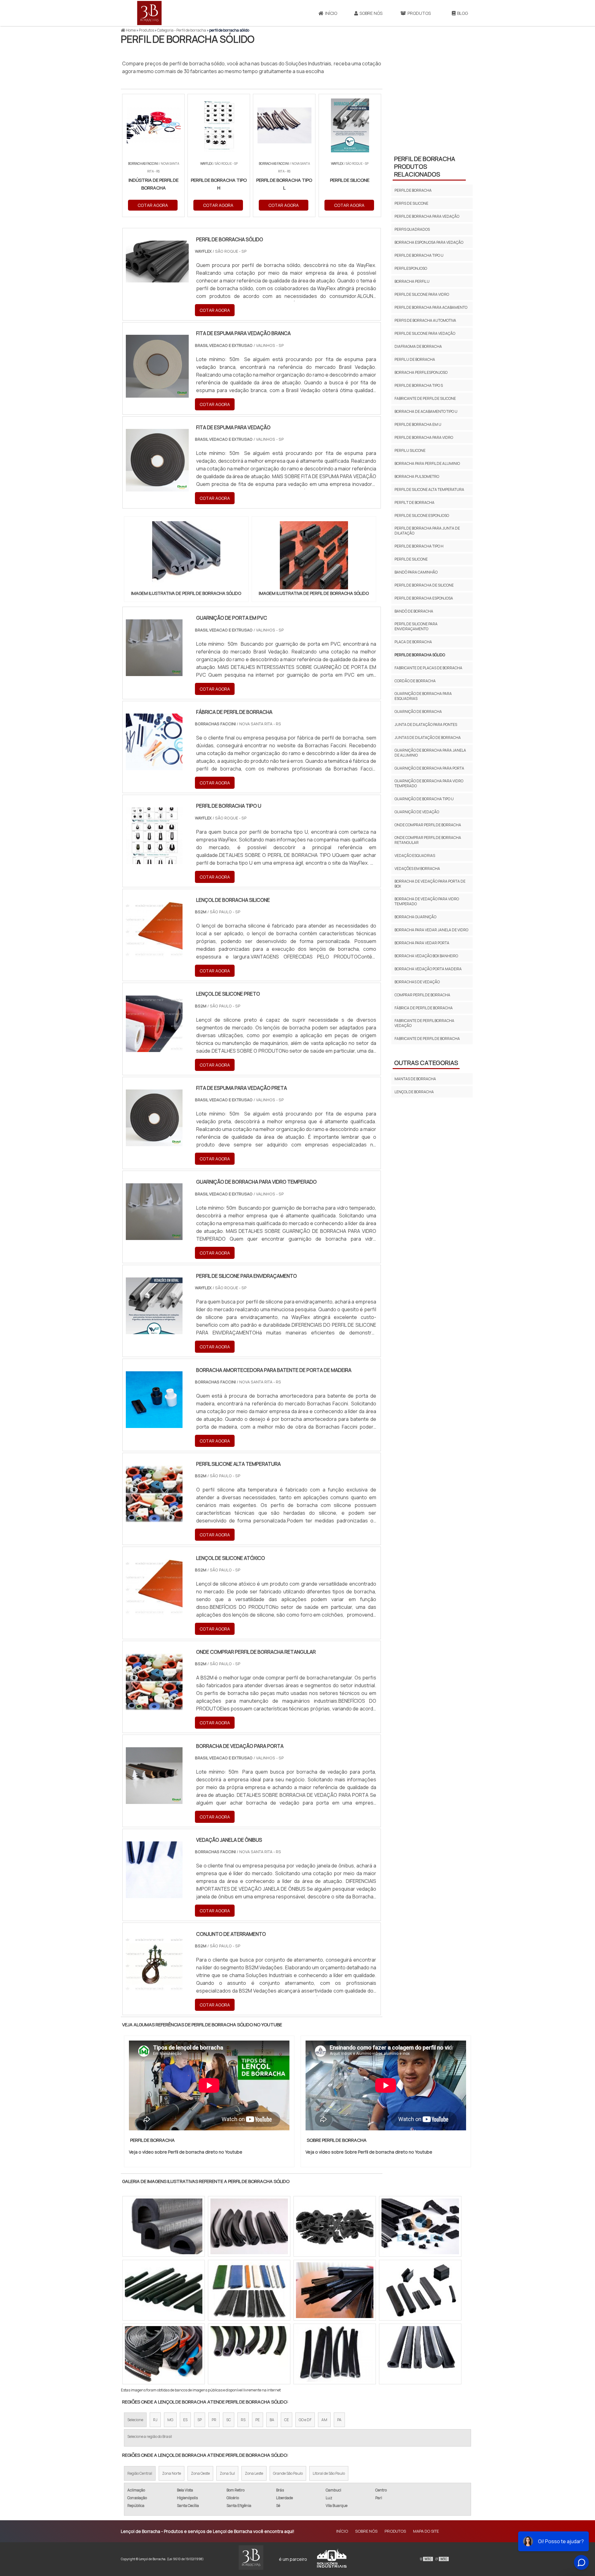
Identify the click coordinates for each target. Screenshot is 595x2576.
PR (214, 2420)
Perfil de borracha (413, 190)
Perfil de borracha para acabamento (431, 307)
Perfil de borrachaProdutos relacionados (425, 166)
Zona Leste (254, 2473)
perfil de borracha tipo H (419, 546)
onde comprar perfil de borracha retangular (428, 840)
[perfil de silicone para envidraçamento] (154, 1330)
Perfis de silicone (411, 203)
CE (286, 2420)
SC (229, 2420)
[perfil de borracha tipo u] (420, 2226)
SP (200, 2420)
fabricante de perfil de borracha (427, 1039)
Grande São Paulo (288, 2473)
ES (185, 2420)
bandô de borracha (414, 611)
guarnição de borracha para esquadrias (423, 696)
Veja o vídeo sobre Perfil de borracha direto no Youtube (186, 2152)
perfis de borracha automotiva (425, 320)
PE (258, 2420)
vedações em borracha (417, 869)
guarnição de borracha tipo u (424, 799)
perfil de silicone (411, 559)
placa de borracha (413, 642)
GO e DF (305, 2420)
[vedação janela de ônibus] (154, 1894)
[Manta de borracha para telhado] (164, 2290)
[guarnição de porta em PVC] (154, 672)
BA (272, 2420)
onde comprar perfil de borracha (428, 825)
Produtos (419, 13)
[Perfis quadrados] (249, 2354)
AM (324, 2420)
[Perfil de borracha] (420, 2290)
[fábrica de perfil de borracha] (154, 766)
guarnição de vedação (417, 812)
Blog (463, 13)
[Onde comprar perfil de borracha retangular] (154, 1706)
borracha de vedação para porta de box (430, 884)
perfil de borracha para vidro (424, 437)
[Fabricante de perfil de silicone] (164, 2354)
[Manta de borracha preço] (335, 2290)
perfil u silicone (410, 450)
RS (243, 2420)
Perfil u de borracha (415, 359)
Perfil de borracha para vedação (427, 216)
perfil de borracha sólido (420, 655)
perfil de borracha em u (418, 424)
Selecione (135, 2420)
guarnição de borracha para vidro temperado (429, 783)
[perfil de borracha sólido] (186, 555)
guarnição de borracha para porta (429, 768)
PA (339, 2420)
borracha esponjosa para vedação (429, 242)
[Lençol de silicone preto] (154, 1048)
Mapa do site (426, 2531)
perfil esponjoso (411, 268)
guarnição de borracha (418, 712)
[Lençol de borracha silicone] (154, 954)
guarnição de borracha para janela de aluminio (430, 753)
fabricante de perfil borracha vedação (424, 1023)
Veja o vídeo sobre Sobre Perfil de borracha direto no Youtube (369, 2152)
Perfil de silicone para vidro (422, 294)
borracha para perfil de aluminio (427, 463)
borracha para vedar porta (422, 943)
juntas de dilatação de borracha (428, 738)
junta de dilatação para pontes (426, 725)
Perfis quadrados (412, 229)
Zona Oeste (200, 2473)
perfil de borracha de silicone (424, 585)
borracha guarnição (415, 917)
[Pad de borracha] (335, 2226)
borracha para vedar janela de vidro (431, 930)
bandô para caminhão (416, 572)
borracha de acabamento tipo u (426, 411)
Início (331, 13)
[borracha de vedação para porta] (154, 1800)
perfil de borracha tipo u (419, 255)
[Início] (149, 13)
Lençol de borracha (414, 1092)
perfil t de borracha (414, 502)
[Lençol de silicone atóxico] (154, 1612)
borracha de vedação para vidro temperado (427, 901)
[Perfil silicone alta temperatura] (154, 1518)
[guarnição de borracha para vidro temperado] (154, 1236)
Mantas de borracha (415, 1079)
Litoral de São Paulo (329, 2473)
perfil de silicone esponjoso (422, 515)
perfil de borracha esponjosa (424, 598)
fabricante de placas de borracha (428, 668)
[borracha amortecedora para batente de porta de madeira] (154, 1424)
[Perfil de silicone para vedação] (420, 2354)
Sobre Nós (371, 13)
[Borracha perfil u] (335, 2354)
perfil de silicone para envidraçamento (416, 626)
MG (170, 2420)
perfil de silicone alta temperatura (429, 489)
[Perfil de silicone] (249, 2226)
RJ (155, 2420)
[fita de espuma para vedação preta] (154, 1142)
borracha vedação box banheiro (426, 956)
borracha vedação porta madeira (428, 969)
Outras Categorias (426, 1063)
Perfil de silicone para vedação (425, 333)
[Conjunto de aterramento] (154, 1988)
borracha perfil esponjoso (421, 372)
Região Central (140, 2473)
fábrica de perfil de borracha (424, 1008)
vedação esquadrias (415, 856)
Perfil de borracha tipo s (419, 385)
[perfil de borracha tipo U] (154, 860)
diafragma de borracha (418, 346)
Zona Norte (172, 2473)
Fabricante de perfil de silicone (425, 398)
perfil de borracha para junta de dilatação (427, 531)
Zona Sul (227, 2473)
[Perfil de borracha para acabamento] (164, 2226)
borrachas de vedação (417, 982)
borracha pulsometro (417, 476)
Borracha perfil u (412, 281)
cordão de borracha (415, 681)
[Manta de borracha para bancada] (249, 2290)
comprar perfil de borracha (422, 995)
